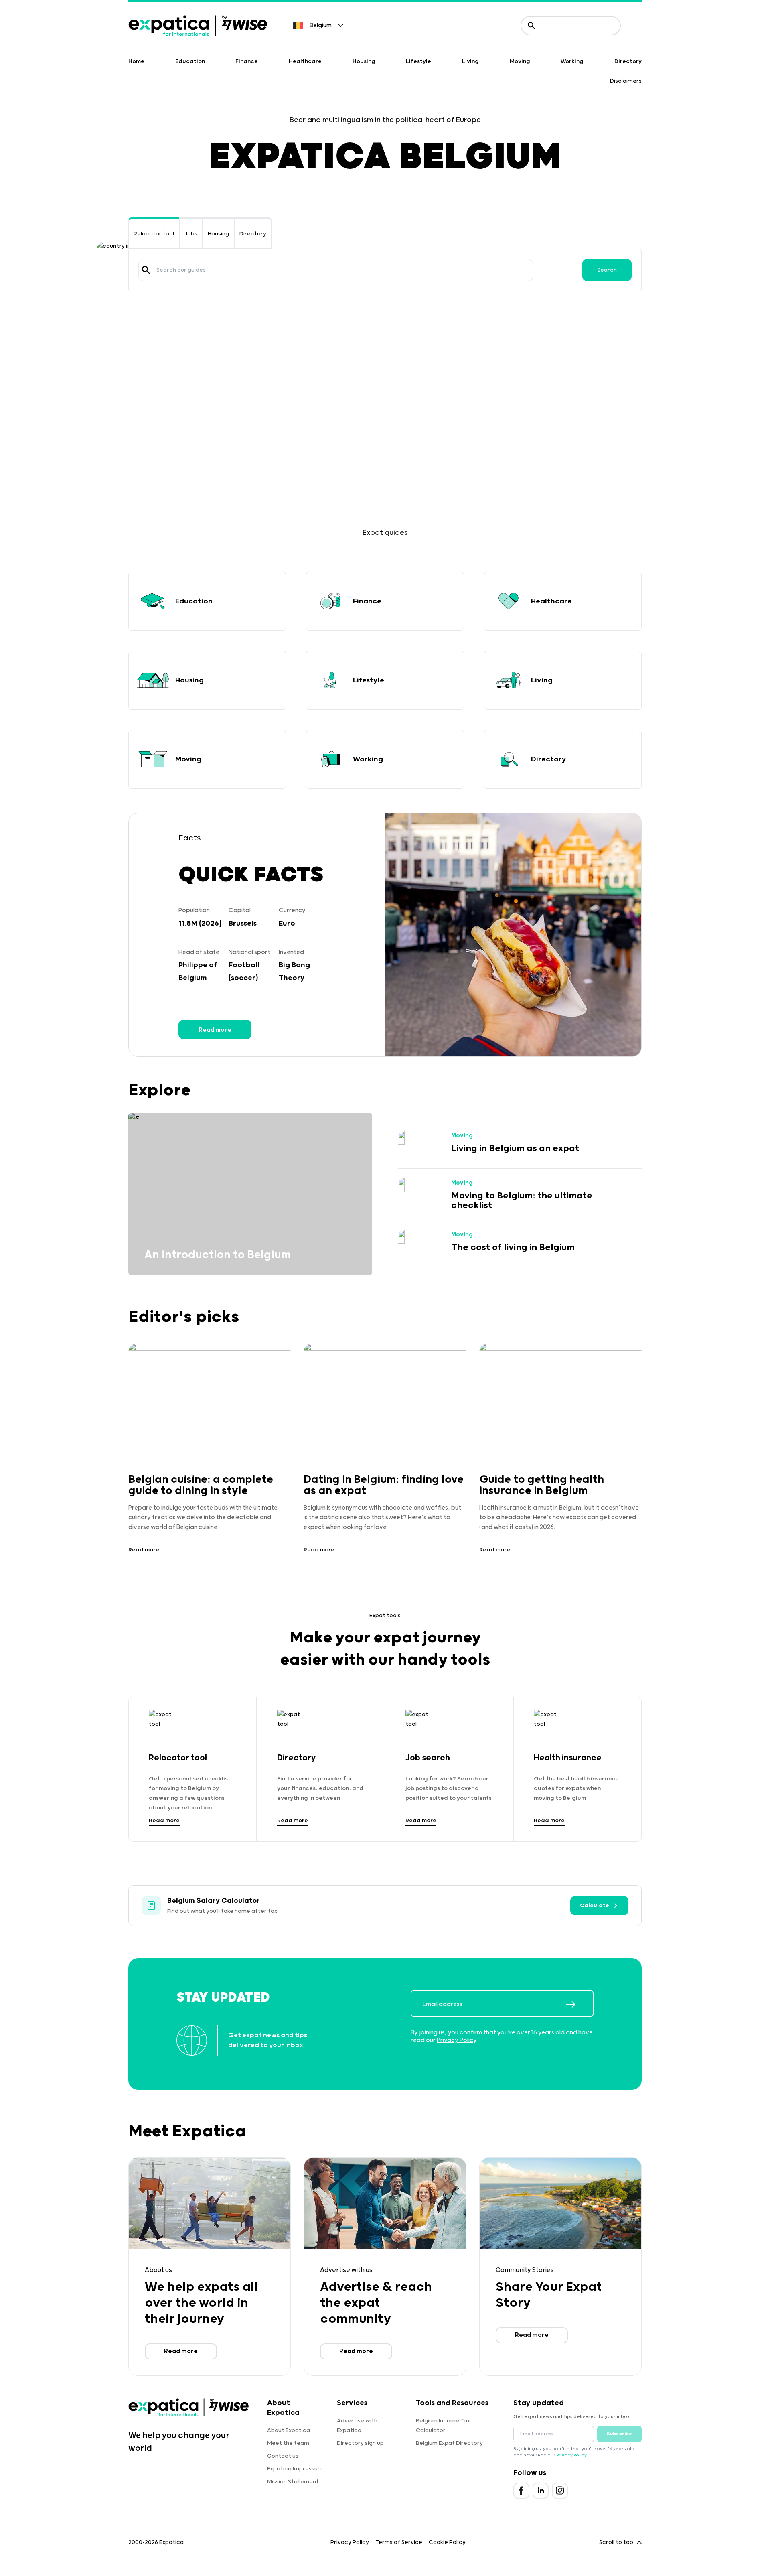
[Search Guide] (146, 270)
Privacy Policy (457, 2040)
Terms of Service (399, 2542)
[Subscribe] (580, 2004)
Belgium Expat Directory (449, 2443)
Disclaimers (626, 81)
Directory (628, 61)
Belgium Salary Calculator (214, 1901)
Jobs (191, 234)
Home (136, 61)
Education (190, 61)
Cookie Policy (447, 2542)
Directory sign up (360, 2443)
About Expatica (289, 2430)
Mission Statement (293, 2482)
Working (572, 61)
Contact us (283, 2456)
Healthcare (305, 61)
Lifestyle (418, 61)
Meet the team (288, 2443)
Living (470, 61)
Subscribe (619, 2434)
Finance (247, 61)
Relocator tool (154, 234)
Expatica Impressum (295, 2469)
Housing (364, 61)
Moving (520, 61)
